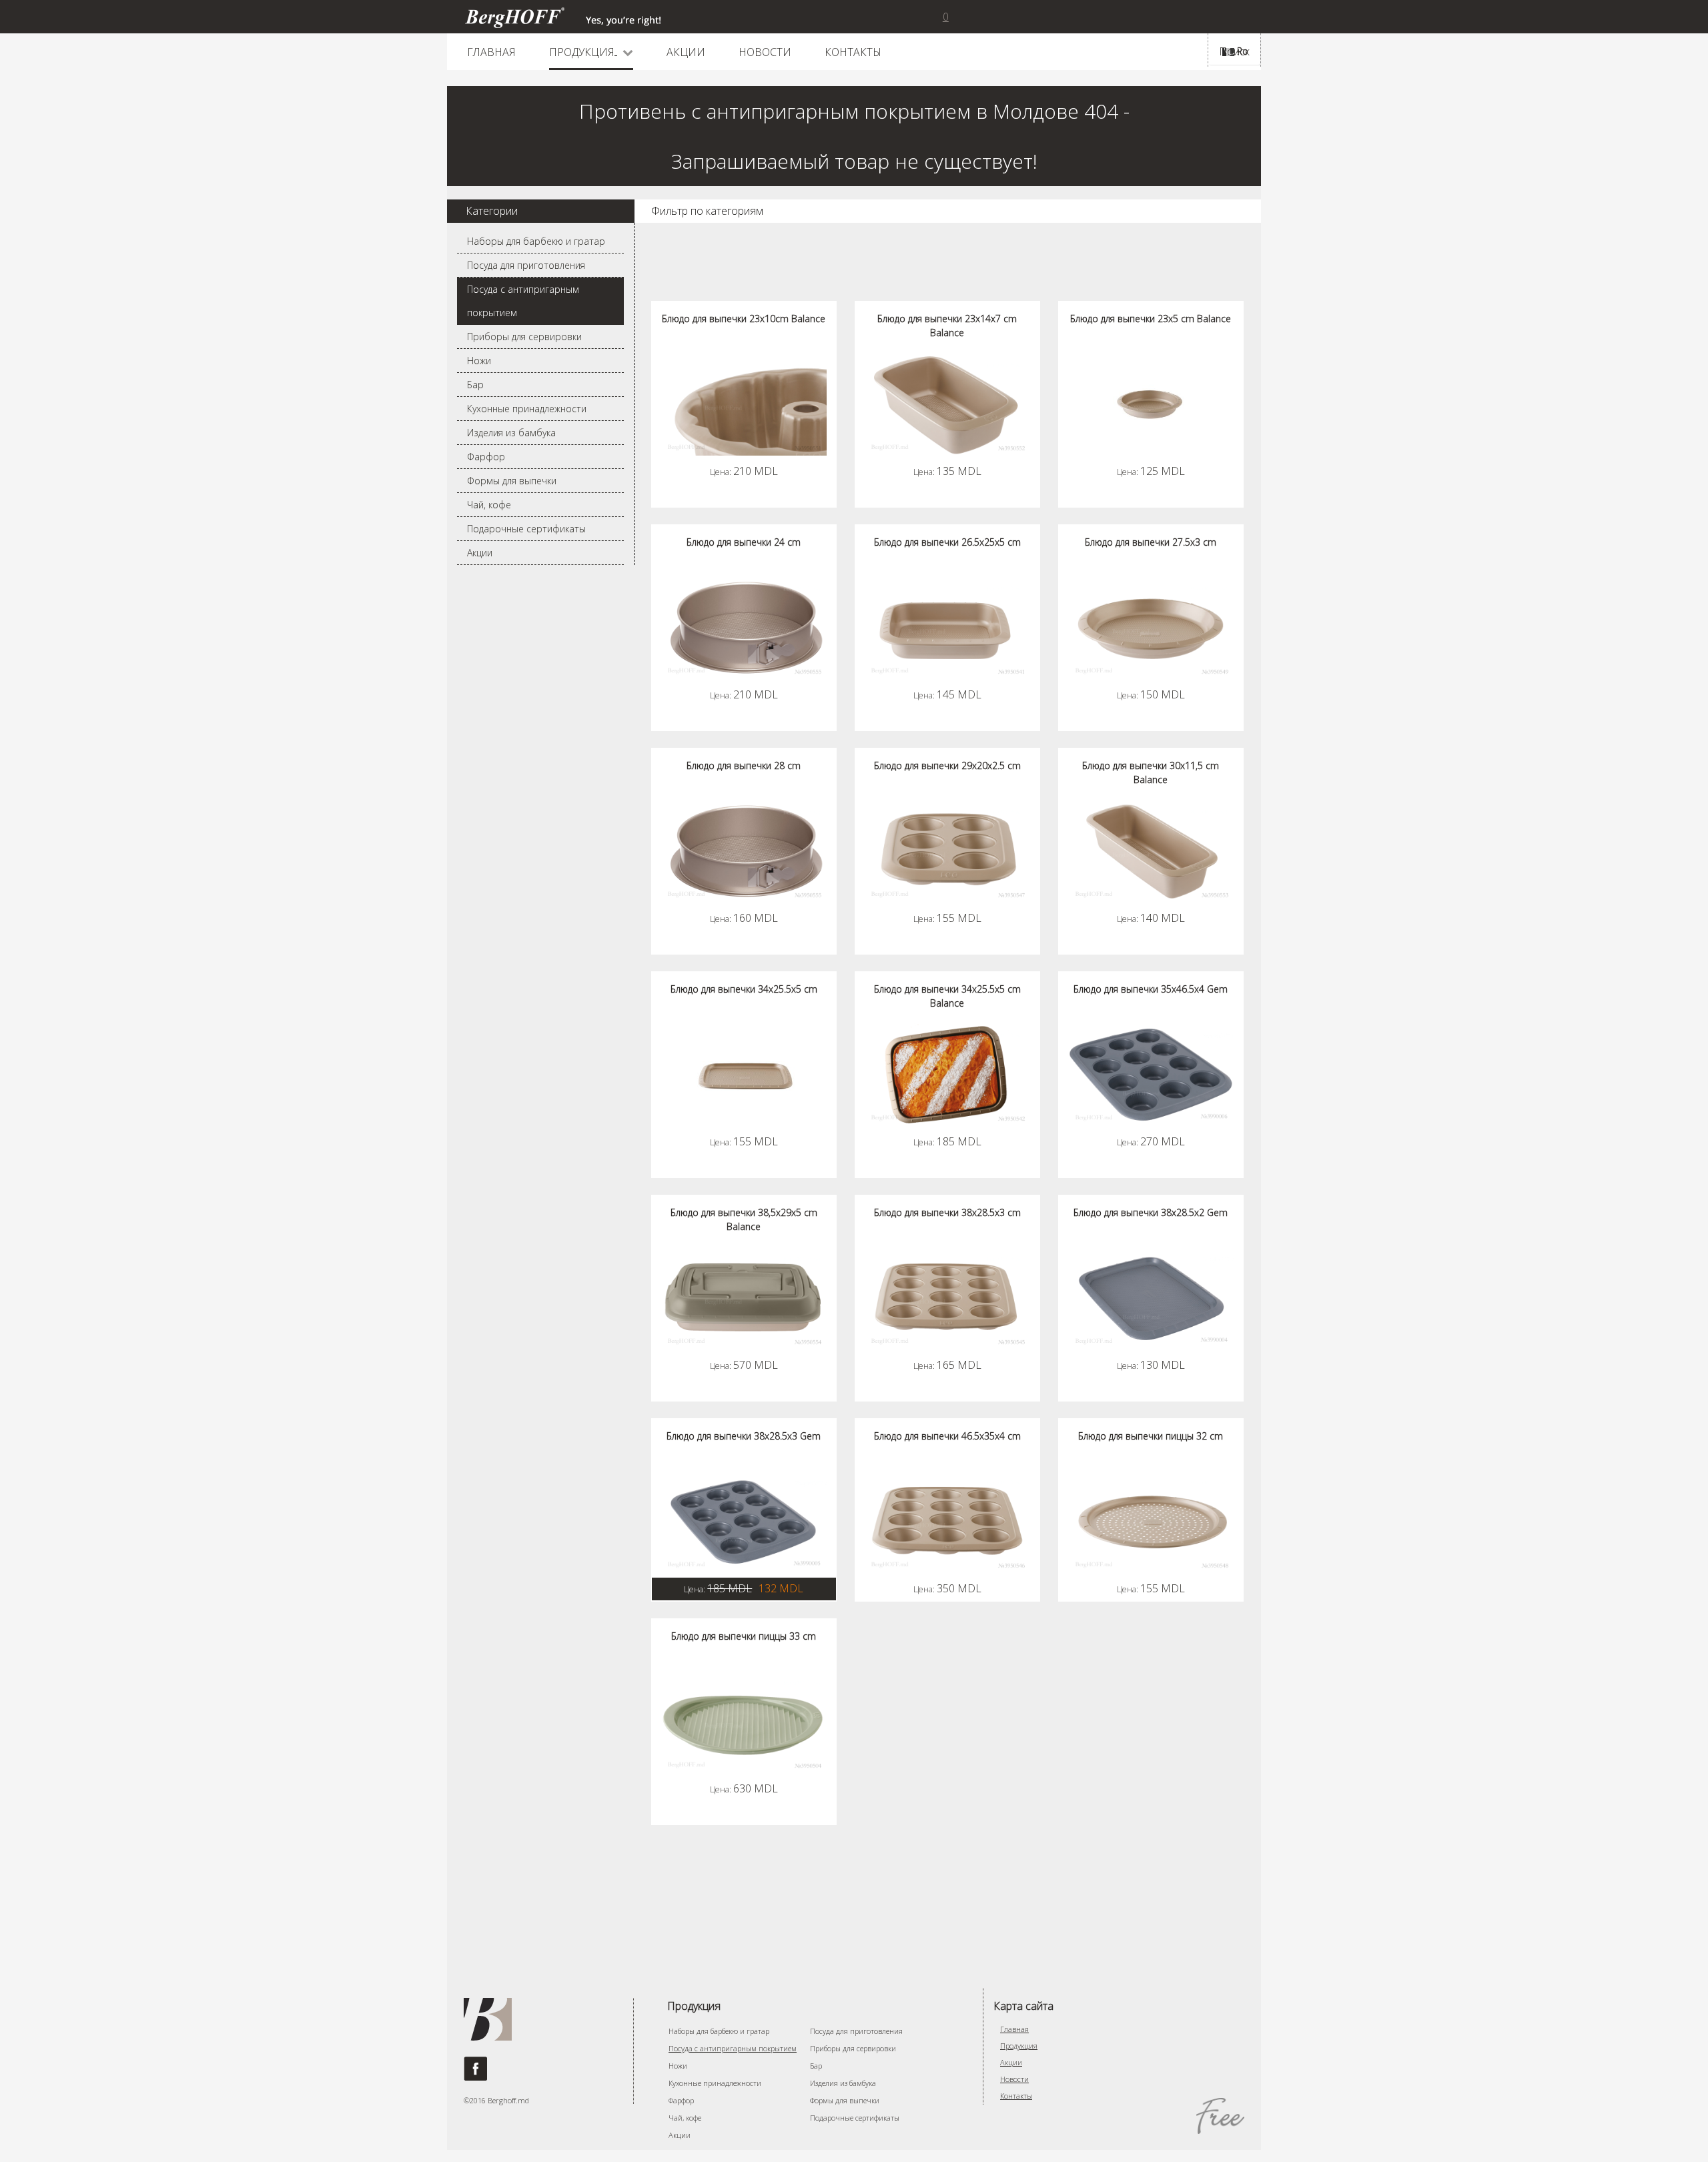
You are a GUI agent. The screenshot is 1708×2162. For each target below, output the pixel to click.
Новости (1014, 2079)
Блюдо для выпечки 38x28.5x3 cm (947, 1212)
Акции (480, 553)
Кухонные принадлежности (527, 409)
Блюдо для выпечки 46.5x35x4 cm (947, 1436)
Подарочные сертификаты (526, 529)
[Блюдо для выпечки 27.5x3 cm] (1151, 628)
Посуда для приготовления (526, 265)
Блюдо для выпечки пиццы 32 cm (1151, 1436)
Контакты (1016, 2096)
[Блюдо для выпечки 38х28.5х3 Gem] (744, 1522)
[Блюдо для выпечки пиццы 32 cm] (1151, 1522)
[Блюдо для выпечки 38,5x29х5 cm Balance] (744, 1298)
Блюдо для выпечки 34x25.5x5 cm (744, 989)
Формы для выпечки (512, 481)
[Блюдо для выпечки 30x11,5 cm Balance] (1151, 851)
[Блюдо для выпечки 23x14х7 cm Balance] (947, 404)
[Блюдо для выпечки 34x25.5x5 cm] (744, 1075)
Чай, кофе (489, 505)
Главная (1014, 2029)
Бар (475, 385)
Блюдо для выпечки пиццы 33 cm (744, 1636)
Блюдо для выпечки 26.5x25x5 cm (947, 542)
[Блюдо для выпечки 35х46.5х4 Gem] (1151, 1075)
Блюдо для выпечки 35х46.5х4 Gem (1151, 989)
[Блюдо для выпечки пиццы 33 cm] (744, 1722)
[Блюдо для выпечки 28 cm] (744, 851)
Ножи (479, 361)
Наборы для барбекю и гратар (536, 241)
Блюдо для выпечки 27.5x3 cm (1151, 542)
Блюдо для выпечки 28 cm (744, 765)
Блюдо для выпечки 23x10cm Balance (744, 319)
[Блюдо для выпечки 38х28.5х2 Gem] (1151, 1298)
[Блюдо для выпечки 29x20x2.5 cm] (947, 851)
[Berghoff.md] (563, 17)
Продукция (1019, 2046)
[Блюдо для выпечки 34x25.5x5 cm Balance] (947, 1075)
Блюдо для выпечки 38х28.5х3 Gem (744, 1436)
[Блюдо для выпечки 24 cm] (744, 628)
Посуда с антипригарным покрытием (523, 301)
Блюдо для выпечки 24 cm (744, 542)
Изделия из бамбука (511, 433)
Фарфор (486, 457)
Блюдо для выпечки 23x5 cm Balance (1151, 319)
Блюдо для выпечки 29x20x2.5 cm (947, 765)
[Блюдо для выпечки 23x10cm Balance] (744, 404)
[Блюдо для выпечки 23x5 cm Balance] (1151, 404)
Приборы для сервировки (524, 337)
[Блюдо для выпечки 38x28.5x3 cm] (947, 1298)
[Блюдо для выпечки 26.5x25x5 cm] (947, 628)
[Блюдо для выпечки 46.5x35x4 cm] (947, 1522)
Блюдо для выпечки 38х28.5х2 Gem (1151, 1212)
